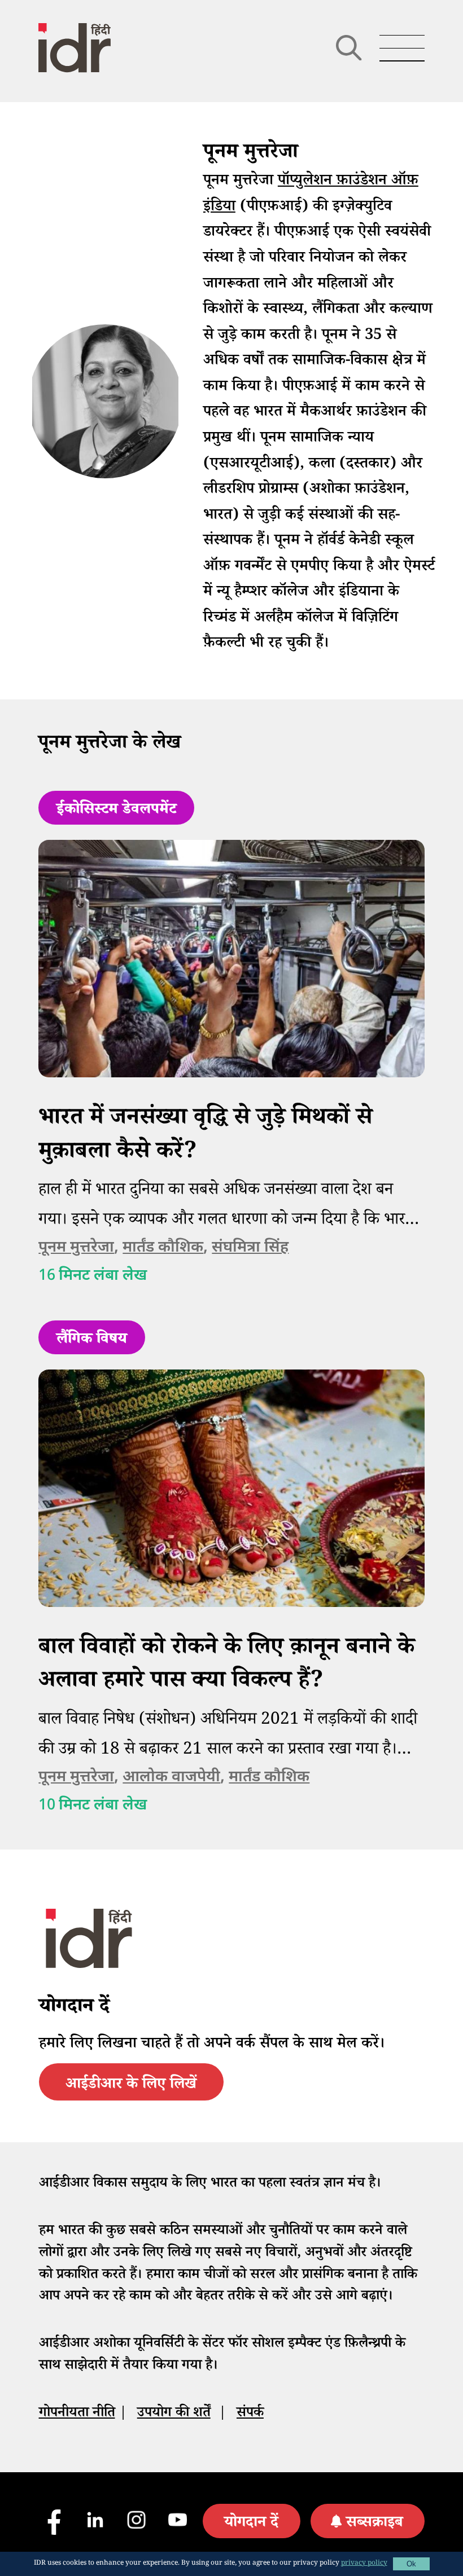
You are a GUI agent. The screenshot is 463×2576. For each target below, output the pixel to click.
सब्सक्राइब (374, 2524)
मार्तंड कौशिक (163, 1248)
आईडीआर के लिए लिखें (131, 2086)
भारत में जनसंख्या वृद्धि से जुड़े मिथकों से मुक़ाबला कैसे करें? (205, 1137)
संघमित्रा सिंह (250, 1248)
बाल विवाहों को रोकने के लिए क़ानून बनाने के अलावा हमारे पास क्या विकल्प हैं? (226, 1666)
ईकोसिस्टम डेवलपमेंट (116, 811)
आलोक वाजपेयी (171, 1778)
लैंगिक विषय (92, 1341)
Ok (411, 2564)
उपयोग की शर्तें (174, 2414)
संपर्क (250, 2414)
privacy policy (364, 2564)
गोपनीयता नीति (77, 2414)
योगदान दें (251, 2524)
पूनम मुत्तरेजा (76, 1248)
